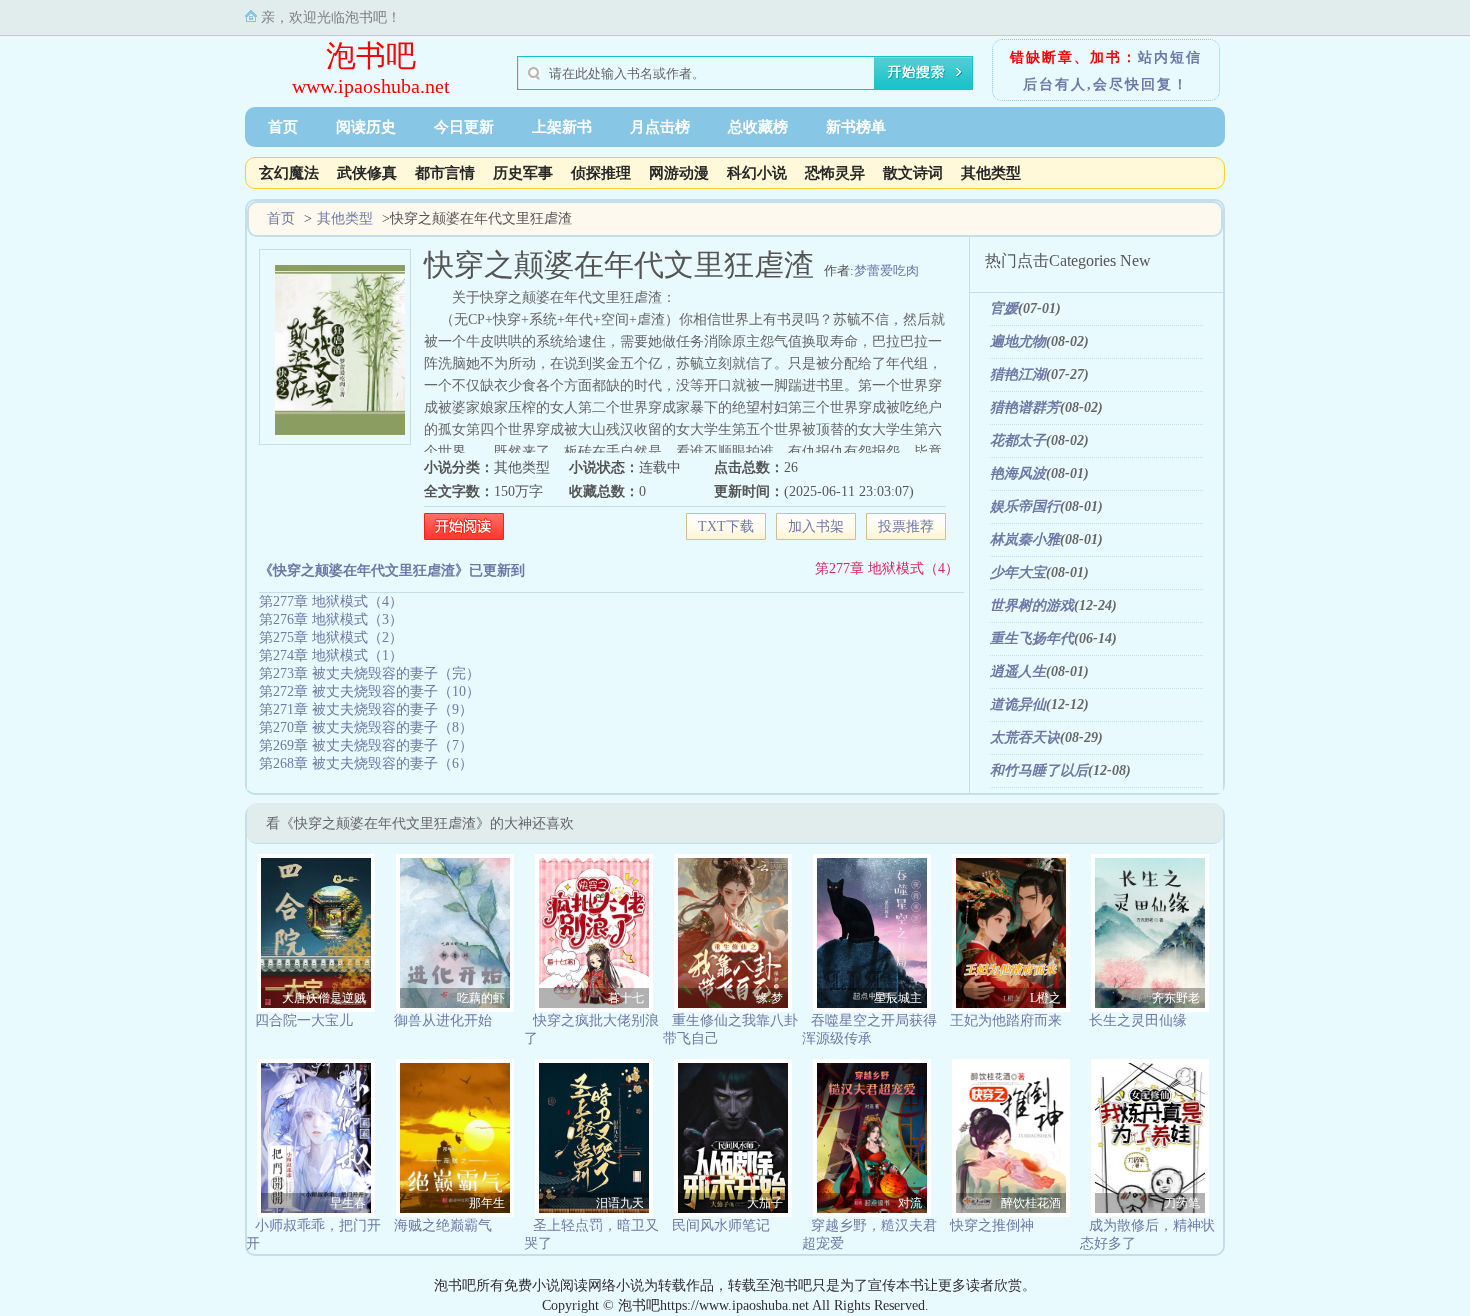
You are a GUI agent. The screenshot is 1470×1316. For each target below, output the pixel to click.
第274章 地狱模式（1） (331, 655)
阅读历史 (366, 127)
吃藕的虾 (481, 998)
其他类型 (991, 173)
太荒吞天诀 (1025, 737)
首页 (283, 127)
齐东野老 (1176, 998)
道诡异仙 (1018, 704)
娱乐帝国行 (1025, 506)
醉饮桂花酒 (1031, 1203)
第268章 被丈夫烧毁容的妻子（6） (366, 763)
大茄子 (765, 1203)
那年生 (487, 1203)
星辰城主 (898, 998)
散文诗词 (913, 173)
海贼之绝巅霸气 (443, 1225)
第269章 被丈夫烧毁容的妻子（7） (366, 745)
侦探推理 (601, 173)
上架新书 (562, 127)
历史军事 (523, 173)
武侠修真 (367, 173)
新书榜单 (856, 127)
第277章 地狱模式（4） (887, 568)
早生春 (348, 1203)
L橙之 (1045, 998)
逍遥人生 (1018, 671)
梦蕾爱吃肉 (886, 270)
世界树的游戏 (1032, 605)
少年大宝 (1018, 572)
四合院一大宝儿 (304, 1020)
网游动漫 (679, 173)
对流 (910, 1203)
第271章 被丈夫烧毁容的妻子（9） (366, 709)
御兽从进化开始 (443, 1020)
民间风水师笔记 (721, 1225)
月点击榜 (660, 127)
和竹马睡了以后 (1039, 770)
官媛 (1004, 308)
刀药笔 (1182, 1203)
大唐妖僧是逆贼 (324, 998)
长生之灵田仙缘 (1138, 1020)
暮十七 (626, 998)
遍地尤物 (1018, 341)
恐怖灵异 (835, 173)
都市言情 (445, 173)
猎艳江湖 (1018, 374)
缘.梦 (769, 998)
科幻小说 (757, 173)
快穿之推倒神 (992, 1225)
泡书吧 (371, 55)
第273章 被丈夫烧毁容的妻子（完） (369, 673)
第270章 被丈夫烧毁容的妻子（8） (366, 727)
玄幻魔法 (289, 173)
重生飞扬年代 (1032, 638)
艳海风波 (1018, 473)
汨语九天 (620, 1203)
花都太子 (1018, 440)
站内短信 (1170, 57)
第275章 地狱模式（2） (331, 637)
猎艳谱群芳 (1025, 407)
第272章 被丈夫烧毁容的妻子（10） (369, 691)
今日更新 (464, 127)
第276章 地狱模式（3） (331, 619)
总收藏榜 (758, 127)
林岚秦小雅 (1025, 539)
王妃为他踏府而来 (1006, 1020)
